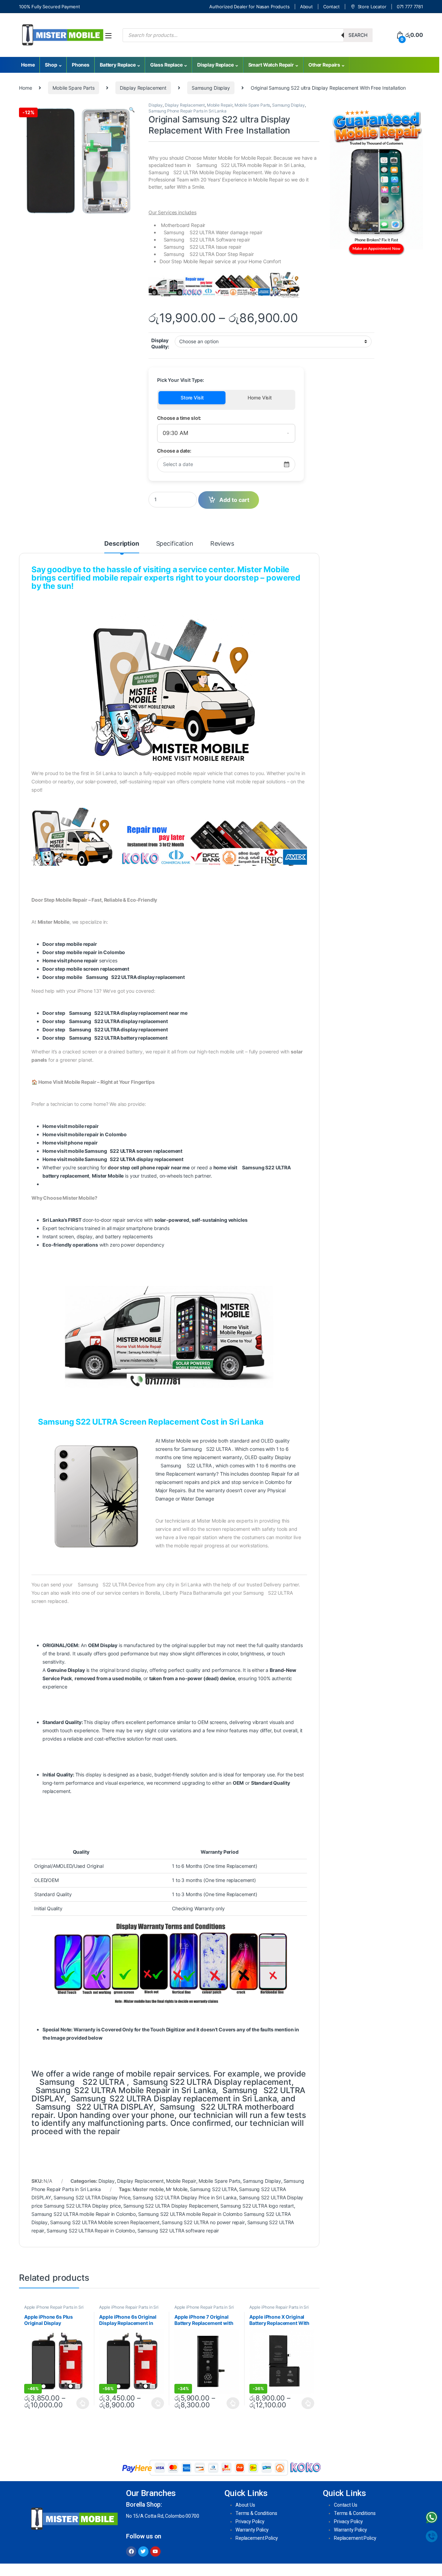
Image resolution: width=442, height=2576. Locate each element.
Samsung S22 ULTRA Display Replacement (171, 2206)
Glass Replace (166, 65)
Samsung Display (211, 88)
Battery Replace (118, 65)
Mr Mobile (177, 2189)
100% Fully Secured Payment (49, 7)
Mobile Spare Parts (73, 88)
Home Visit (260, 398)
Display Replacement (143, 88)
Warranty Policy (252, 2530)
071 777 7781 (410, 7)
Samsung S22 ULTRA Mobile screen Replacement (105, 2222)
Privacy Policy (250, 2521)
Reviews (222, 544)
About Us (245, 2505)
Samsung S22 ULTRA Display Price (92, 2197)
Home (28, 65)
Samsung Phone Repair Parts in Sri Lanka (188, 111)
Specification (175, 544)
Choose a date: (174, 451)
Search (358, 35)
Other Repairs (324, 65)
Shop (51, 65)
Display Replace (215, 65)
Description (122, 544)
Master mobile (148, 2189)
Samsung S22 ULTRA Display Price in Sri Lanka (185, 2197)
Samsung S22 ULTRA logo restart (257, 2206)
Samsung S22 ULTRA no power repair (203, 2222)
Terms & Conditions (256, 2513)
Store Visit (192, 398)
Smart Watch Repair (271, 65)
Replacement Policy (257, 2538)
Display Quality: (160, 343)
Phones (81, 65)
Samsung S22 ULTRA (213, 2189)
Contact (331, 7)
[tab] (122, 547)
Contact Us (346, 2505)
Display (156, 105)
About (306, 7)
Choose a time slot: (179, 418)
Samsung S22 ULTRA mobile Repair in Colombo (84, 2214)
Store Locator (372, 7)
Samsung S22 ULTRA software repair (178, 2231)
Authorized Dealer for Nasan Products (249, 7)
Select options (81, 2403)
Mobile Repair (220, 105)
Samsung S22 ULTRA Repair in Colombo (91, 2231)
